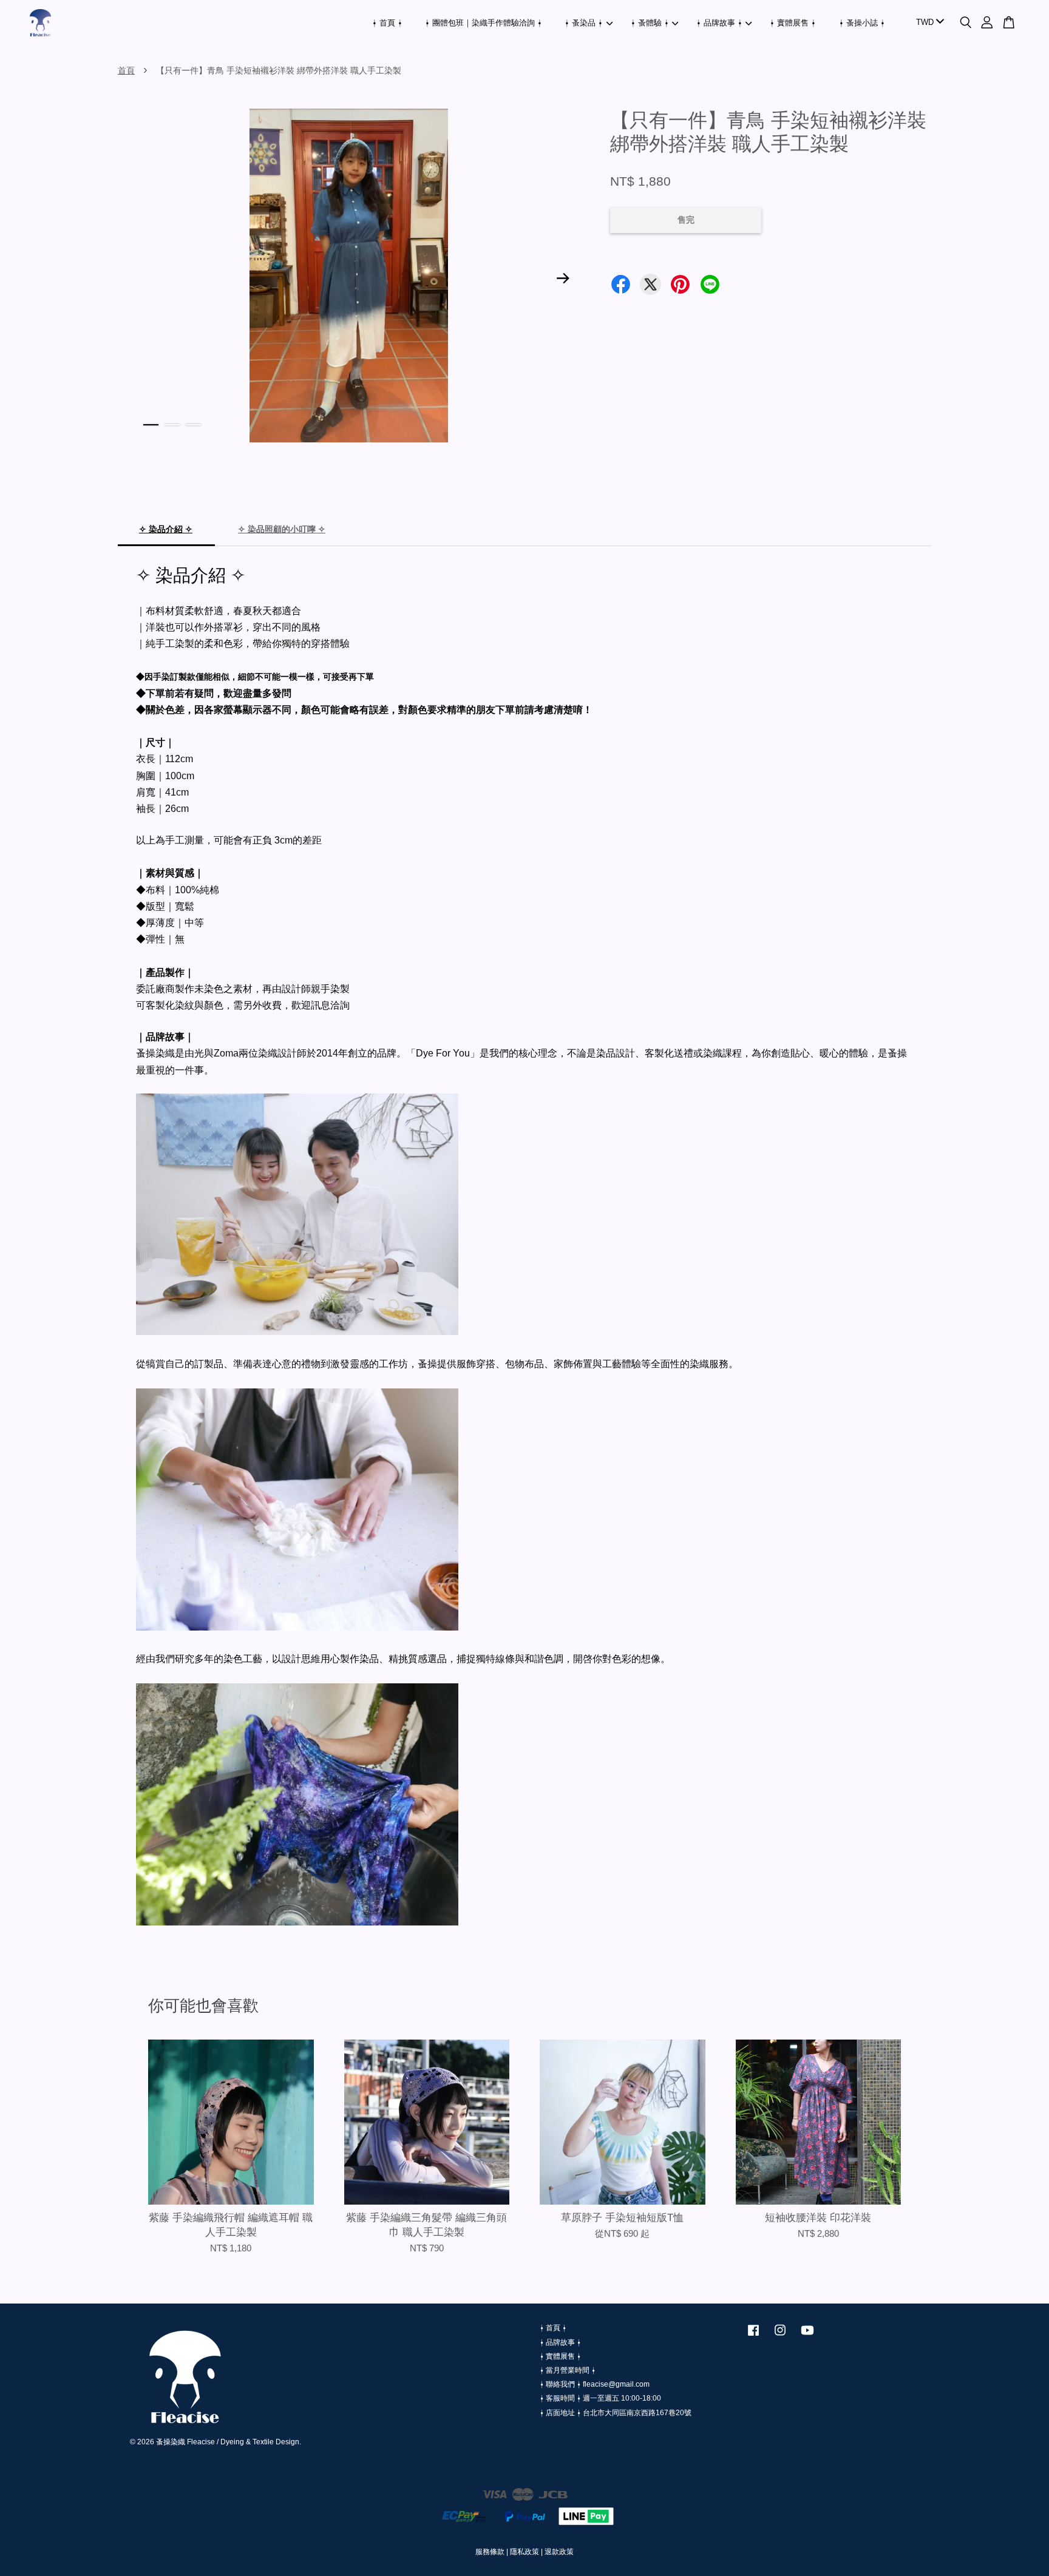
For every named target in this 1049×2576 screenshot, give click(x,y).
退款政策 (559, 2552)
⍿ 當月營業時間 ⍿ (568, 2370)
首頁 (126, 70)
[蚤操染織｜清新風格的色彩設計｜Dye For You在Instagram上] (780, 2336)
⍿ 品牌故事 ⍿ (719, 23)
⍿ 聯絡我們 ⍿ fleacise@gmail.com (595, 2384)
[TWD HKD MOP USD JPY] (928, 23)
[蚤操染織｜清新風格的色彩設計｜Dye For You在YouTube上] (807, 2336)
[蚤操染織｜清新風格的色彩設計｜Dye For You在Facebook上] (753, 2336)
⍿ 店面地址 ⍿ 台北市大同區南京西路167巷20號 (616, 2413)
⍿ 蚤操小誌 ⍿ (862, 23)
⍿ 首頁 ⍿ (387, 23)
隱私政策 (524, 2552)
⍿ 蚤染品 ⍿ (584, 23)
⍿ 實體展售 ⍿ (793, 23)
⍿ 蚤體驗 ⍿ (650, 23)
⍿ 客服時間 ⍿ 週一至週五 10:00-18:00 (600, 2398)
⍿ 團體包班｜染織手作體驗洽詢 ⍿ (484, 23)
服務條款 (490, 2552)
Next (563, 278)
